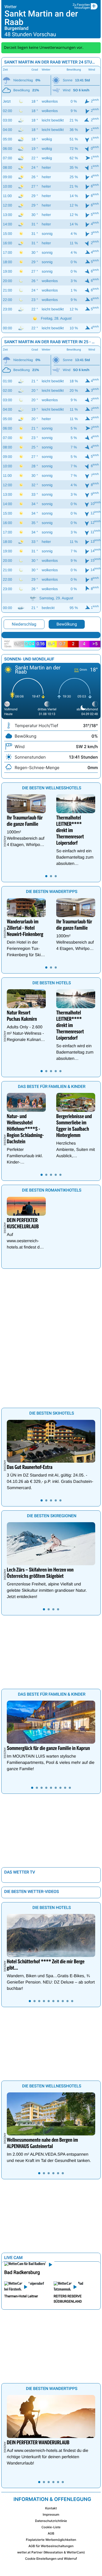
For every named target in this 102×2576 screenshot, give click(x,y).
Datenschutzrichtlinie (51, 2521)
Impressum (51, 2514)
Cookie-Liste (51, 2527)
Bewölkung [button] (67, 624)
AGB (51, 2533)
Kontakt (51, 2508)
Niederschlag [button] (24, 624)
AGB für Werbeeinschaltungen (51, 2546)
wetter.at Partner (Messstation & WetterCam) (51, 2552)
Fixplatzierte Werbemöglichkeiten (51, 2540)
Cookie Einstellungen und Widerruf (51, 2559)
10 (72, 2001)
